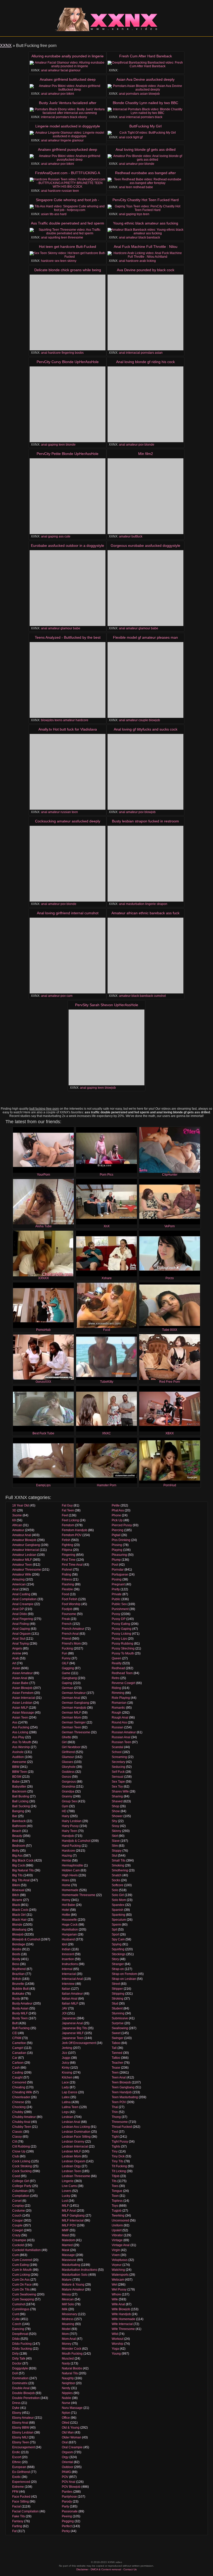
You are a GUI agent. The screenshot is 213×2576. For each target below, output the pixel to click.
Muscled (68, 2359)
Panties (67, 2492)
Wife (115, 2299)
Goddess (68, 1772)
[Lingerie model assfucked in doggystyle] (68, 134)
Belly (16, 1851)
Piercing (118, 1530)
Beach (17, 1831)
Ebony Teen (21, 2442)
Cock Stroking (22, 2166)
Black (16, 1905)
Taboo (116, 2043)
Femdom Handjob (75, 1530)
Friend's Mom (71, 1644)
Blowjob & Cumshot (26, 1939)
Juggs (66, 2058)
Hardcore (68, 1851)
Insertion (68, 1959)
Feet (65, 1515)
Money (67, 2344)
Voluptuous (120, 2260)
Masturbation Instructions (79, 2270)
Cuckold (18, 2245)
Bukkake (18, 1994)
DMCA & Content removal (106, 2569)
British (17, 1979)
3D (14, 1510)
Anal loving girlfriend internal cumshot (68, 913)
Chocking (19, 2107)
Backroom (19, 1791)
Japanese (69, 2018)
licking (151, 261)
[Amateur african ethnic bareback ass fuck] (145, 956)
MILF (65, 2206)
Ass (15, 1722)
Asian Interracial (24, 1698)
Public (116, 1599)
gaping (131, 214)
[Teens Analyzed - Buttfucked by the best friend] (68, 680)
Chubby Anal (21, 2122)
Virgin (116, 2250)
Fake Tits (19, 2516)
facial (64, 70)
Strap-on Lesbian (124, 1979)
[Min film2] (145, 496)
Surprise (118, 2023)
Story (115, 1959)
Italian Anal (70, 1999)
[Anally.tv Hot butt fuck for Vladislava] (68, 772)
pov (63, 94)
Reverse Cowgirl (124, 1683)
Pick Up (117, 1520)
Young (116, 2354)
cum (69, 996)
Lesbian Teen (71, 2171)
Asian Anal (20, 1678)
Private (117, 1594)
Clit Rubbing (21, 2146)
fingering (68, 353)
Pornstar (118, 1570)
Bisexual (18, 1890)
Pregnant (118, 1584)
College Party (22, 2186)
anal (44, 70)
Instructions (70, 1964)
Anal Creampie (23, 1604)
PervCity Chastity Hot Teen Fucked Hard (146, 200)
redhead (139, 187)
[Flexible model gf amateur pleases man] (145, 680)
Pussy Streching (123, 1648)
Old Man (68, 2432)
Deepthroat (20, 2334)
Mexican (68, 2299)
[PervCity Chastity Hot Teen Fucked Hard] (145, 208)
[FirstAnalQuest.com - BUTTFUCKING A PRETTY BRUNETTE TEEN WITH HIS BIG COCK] (68, 183)
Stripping (118, 1994)
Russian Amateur (124, 1732)
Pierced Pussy (122, 1525)
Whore (116, 2294)
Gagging (68, 1668)
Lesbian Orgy (71, 2166)
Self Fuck (118, 1772)
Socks (116, 1880)
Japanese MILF (73, 2033)
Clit (15, 2142)
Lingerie (68, 2181)
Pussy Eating (121, 1624)
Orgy (65, 2457)
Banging (18, 1811)
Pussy (116, 1614)
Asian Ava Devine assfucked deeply (145, 79)
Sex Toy (117, 1787)
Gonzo (66, 1777)
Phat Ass (118, 1510)
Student (117, 2008)
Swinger (118, 2038)
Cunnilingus (21, 2309)
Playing (117, 1550)
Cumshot (19, 2304)
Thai (115, 2107)
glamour (75, 70)
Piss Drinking (121, 1540)
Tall (114, 2048)
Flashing (68, 1584)
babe (149, 187)
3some (17, 1515)
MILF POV (69, 2225)
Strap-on (118, 1969)
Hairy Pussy (70, 1826)
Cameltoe (19, 2043)
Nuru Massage (72, 2408)
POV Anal (69, 2482)
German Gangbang (75, 1703)
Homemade (70, 1890)
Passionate (70, 2511)
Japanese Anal (72, 2023)
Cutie (16, 2319)
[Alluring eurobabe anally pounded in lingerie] (68, 64)
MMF (65, 2230)
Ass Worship (21, 1747)
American (19, 1584)
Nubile (66, 2398)
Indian (66, 1949)
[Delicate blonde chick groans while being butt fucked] (68, 312)
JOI (64, 2013)
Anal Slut (19, 1639)
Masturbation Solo (75, 2275)
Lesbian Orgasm (74, 2161)
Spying (117, 1944)
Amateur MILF (22, 1560)
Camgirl (18, 2048)
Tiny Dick (118, 2156)
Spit (114, 1930)
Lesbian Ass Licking (76, 2127)
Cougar (18, 2220)
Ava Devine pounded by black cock (146, 270)
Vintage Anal (121, 2245)
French (67, 1624)
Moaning (68, 2324)
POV (65, 2477)
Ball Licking (20, 1801)
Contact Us (130, 2569)
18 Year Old (21, 1505)
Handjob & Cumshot (76, 1841)
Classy (17, 2137)
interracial (48, 117)
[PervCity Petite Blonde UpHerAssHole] (68, 496)
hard (63, 214)
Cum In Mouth (22, 2270)
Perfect (67, 2526)
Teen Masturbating (125, 2097)
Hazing (67, 1856)
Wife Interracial (122, 2324)
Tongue (117, 2191)
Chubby (18, 2112)
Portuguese (120, 1575)
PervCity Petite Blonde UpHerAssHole (68, 454)
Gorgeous (69, 1782)
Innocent (68, 1954)
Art (14, 1663)
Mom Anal (69, 2339)
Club (16, 2156)
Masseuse (69, 2260)
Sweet (116, 2033)
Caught (17, 2077)
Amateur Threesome (27, 1570)
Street (116, 1984)
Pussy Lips (119, 1639)
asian (144, 94)
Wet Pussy (119, 2289)
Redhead (118, 1668)
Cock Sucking (22, 2171)
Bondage (19, 1944)
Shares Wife (120, 1791)
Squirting (118, 1949)
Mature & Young (73, 2285)
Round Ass (119, 1722)
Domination (20, 2378)
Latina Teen (70, 2107)
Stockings (119, 1954)
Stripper (117, 1989)
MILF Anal (69, 2211)
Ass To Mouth (22, 1742)
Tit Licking (119, 2171)
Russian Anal (121, 1737)
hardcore (54, 191)
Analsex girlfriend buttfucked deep (68, 79)
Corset (17, 2201)
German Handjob (74, 1708)
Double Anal (21, 2388)
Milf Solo (68, 2304)
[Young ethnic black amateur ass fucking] (145, 231)
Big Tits (17, 1875)
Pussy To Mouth (123, 1653)
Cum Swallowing (24, 2294)
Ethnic (17, 2462)
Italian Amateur (72, 1994)
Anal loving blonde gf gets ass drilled (146, 149)
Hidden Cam (71, 1870)
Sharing (117, 1796)
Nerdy (66, 2388)
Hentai (66, 1861)
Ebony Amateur (23, 2418)
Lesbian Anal (71, 2122)
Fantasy (18, 2521)
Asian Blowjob (22, 1688)
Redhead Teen (122, 1673)
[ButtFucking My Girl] (145, 133)
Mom (65, 2334)
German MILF (71, 1713)
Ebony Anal (20, 2423)
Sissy (115, 1826)
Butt (15, 2023)
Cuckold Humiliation (26, 2250)
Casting (18, 2073)
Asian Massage (23, 1713)
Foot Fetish (70, 1599)
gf (141, 137)
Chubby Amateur (24, 2117)
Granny (67, 1796)
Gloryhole (69, 1767)
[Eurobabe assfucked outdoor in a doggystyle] (68, 588)
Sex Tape (118, 1782)
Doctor (17, 2363)
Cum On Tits (21, 2289)
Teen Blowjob (121, 2082)
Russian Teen (121, 1742)
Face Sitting (21, 2502)
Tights (116, 2146)
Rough (117, 1713)
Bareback (19, 1821)
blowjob (154, 94)
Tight (115, 2137)
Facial (16, 2506)
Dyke (16, 2408)
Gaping (67, 1683)
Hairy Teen (69, 1831)
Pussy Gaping (122, 1629)
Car (15, 2058)
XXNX (6, 46)
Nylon (66, 2413)
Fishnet (67, 1570)
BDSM (17, 1777)
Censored (19, 2082)
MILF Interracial (73, 2220)
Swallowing (120, 2028)
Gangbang (69, 1678)
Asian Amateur (22, 1673)
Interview (68, 1984)
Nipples (67, 2393)
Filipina (67, 1550)
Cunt (16, 2314)
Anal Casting (21, 1594)
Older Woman (72, 2437)
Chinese (18, 2102)
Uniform (117, 2225)
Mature (67, 2280)
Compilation (21, 2196)
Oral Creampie (72, 2447)
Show (116, 1811)
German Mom (71, 1718)
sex (57, 261)
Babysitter (19, 1787)
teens (58, 720)
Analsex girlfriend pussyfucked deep (68, 149)
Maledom (68, 2240)
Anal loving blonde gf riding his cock (145, 362)
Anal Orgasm (21, 1634)
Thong (116, 2117)
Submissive (120, 2018)
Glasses (68, 1762)
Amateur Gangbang (26, 1545)
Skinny (117, 1831)
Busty (16, 1999)
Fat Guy (67, 1505)
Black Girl (19, 1915)
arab (143, 261)
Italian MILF (70, 2003)
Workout (118, 2339)
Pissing (117, 1545)
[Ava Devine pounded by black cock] (145, 312)
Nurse (66, 2403)
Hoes (66, 1880)
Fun (65, 1653)
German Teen (71, 1727)
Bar (15, 1816)
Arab (16, 1658)
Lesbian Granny (73, 2142)
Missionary (69, 2314)
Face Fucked (21, 2497)
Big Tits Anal (21, 1880)
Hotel (66, 1910)
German (68, 1688)
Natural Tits (70, 2373)
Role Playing (121, 1698)
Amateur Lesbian (24, 1555)
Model (66, 2329)
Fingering (69, 1555)
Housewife (69, 1920)
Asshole (18, 1752)
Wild (115, 2334)
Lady (65, 2087)
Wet (114, 2285)
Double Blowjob (24, 2393)
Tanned (117, 2053)
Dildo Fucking (22, 2344)
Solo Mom (119, 1900)
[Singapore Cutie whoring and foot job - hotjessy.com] (68, 208)
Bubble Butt (20, 1989)
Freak (66, 1619)
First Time (69, 1560)
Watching (118, 2270)
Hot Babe (68, 1905)
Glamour (68, 1757)
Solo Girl (118, 1895)
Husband (68, 1939)
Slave (116, 1841)
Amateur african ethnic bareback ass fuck (145, 913)
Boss (16, 1964)
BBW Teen (20, 1772)
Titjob (116, 2176)
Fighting (68, 1545)
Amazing (18, 1579)
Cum (16, 2255)
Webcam (118, 2280)
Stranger (118, 1964)
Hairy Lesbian (72, 1821)
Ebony (17, 2413)
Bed (15, 1841)
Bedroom (19, 1846)
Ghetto (66, 1737)
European (19, 2467)
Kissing (67, 2073)
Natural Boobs (72, 2368)
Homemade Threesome (79, 1895)
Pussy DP (119, 1619)
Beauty (17, 1836)
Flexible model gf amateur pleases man (145, 637)
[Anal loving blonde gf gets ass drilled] (145, 158)
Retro (116, 1678)
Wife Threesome (123, 2329)
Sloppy (117, 1851)
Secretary (118, 1762)
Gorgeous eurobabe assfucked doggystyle (145, 546)
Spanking (118, 1915)
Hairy (66, 1816)
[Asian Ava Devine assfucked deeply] (145, 88)
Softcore (118, 1885)
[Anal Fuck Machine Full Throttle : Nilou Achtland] (145, 255)
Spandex (118, 1905)
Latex (66, 2097)
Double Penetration (26, 2398)
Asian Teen (20, 1718)
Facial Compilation (25, 2511)
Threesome (120, 2122)
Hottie (66, 1915)
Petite (116, 1505)
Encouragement (24, 2447)
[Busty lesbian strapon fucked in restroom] (145, 864)
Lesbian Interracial (75, 2146)
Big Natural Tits (23, 1870)
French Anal (70, 1634)
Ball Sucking (21, 1806)
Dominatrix (20, 2383)
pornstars (133, 94)
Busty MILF (20, 2013)
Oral (65, 2442)
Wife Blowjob (121, 2309)
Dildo (16, 2339)
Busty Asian (20, 2008)
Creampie (19, 2240)
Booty (16, 1959)
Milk (65, 2309)
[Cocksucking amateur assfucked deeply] (68, 864)
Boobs (17, 1949)
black (74, 117)
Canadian (19, 2053)
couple (143, 720)
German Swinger (74, 1722)
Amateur (18, 1530)
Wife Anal (118, 2304)
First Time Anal (72, 1565)
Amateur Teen (22, 1565)
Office (66, 2418)
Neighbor (68, 2383)
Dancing (18, 2329)
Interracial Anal (72, 1979)
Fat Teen (68, 1510)
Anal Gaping (21, 1629)
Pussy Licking (121, 1634)
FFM (15, 2492)
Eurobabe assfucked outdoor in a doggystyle (68, 546)
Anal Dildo (20, 1614)
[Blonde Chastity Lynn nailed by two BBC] (145, 111)
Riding (116, 1688)
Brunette (18, 1984)
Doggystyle (20, 2368)
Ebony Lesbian (23, 2432)
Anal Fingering (23, 1619)
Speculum (119, 1920)
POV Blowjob (71, 2487)
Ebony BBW (21, 2428)
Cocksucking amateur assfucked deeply (68, 821)
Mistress (68, 2319)
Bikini (16, 1885)
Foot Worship (71, 1604)
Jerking (67, 2048)
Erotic (16, 2452)
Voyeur (117, 2265)
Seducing (118, 1767)
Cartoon (18, 2063)
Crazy (16, 2235)
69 (14, 1520)
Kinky (66, 2068)
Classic (17, 2132)
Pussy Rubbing (122, 1644)
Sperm (116, 1925)
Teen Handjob (122, 2092)
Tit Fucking (119, 2166)
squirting (54, 237)
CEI (15, 2033)
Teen (115, 2073)
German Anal (71, 1698)
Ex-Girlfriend (21, 2472)
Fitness (67, 1579)
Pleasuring (119, 1555)
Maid (65, 2235)
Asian (16, 1668)
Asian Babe (20, 1683)
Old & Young (71, 2428)
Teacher (117, 2063)
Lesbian (68, 2117)
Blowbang (19, 1930)
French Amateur (73, 1629)
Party (65, 2506)
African (17, 1525)
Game (66, 1673)
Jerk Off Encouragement (79, 2043)
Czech (17, 2324)
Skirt (115, 1836)
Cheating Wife (22, 2092)
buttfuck (137, 536)
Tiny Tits (118, 2161)
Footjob (67, 1609)
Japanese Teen (73, 2038)
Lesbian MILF (71, 2151)
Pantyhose (69, 2497)
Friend (66, 1639)
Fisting (66, 1575)
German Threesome (76, 1732)
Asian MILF (20, 1708)
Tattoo (116, 2058)
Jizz (65, 2053)
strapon (162, 904)
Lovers (67, 2191)
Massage (68, 2255)
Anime (17, 1653)
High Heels (70, 1875)
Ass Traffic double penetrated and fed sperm (68, 223)
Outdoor (68, 2467)
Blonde (17, 1925)
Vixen (116, 2255)
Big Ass (17, 1856)
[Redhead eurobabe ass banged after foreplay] (145, 181)
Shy (114, 1821)
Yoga (115, 2349)
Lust (65, 2201)
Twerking (118, 2216)
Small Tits (119, 1861)
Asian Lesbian (22, 1703)
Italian (66, 1989)
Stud (115, 2003)
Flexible (67, 1589)
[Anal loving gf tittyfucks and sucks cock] (145, 772)
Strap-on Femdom (124, 1974)
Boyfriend (19, 1969)
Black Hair (19, 1920)
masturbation (135, 904)
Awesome (19, 1762)
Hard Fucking (71, 1846)
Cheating (19, 2087)
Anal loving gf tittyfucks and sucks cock (146, 729)
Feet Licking (70, 1520)
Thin (115, 2112)
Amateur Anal (22, 1535)
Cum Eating (21, 2265)
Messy (66, 2294)
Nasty (66, 2363)
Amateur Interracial (26, 1550)
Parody (67, 2502)
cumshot (160, 996)
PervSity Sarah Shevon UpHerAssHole (107, 1005)
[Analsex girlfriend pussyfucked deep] (68, 158)
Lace (65, 2082)
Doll (15, 2373)
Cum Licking (21, 2275)
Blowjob (18, 1934)
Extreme (18, 2487)
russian (67, 191)
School (117, 1752)
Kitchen (67, 2077)
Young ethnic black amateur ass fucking (146, 223)
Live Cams (69, 2186)
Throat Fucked (122, 2127)
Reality (117, 1663)
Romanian (119, 1703)
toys (139, 214)
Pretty (116, 1589)
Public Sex (119, 1604)
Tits (114, 2181)
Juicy (65, 2063)
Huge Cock (70, 1925)
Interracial (69, 1974)
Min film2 (146, 454)
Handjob (68, 1836)
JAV (65, 2008)
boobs (79, 353)
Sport (115, 1934)
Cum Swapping (23, 2299)
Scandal (118, 1747)
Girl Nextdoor (71, 1747)
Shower (117, 1816)
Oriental (67, 2462)
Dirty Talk (19, 2359)
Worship (118, 2344)
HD (64, 1811)
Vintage (117, 2240)
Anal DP (18, 1609)
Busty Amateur (22, 2003)
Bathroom (19, 1826)
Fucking (67, 1648)
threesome (76, 237)
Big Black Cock (23, 1861)
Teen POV (119, 2102)
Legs (65, 2112)
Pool (115, 1565)
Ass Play (18, 1737)
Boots (16, 1954)
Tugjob (117, 2211)
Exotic (16, 2477)
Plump (116, 1560)
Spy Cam (118, 1939)
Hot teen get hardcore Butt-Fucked (68, 247)
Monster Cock (72, 2349)
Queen (117, 1658)
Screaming (119, 1757)
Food (65, 1594)
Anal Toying (21, 1644)
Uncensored (120, 2220)
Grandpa (68, 1791)
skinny (72, 261)
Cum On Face (22, 2285)
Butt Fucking (21, 2028)
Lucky (66, 2196)
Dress (16, 2403)
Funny (66, 1658)
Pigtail (116, 1535)
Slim (115, 1846)
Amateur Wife (22, 1575)
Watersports (120, 2275)
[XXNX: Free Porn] (106, 19)
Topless (117, 2201)
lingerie (66, 140)
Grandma (68, 1787)
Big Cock (19, 1865)
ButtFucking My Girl (145, 126)
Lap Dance (70, 2092)
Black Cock (20, 1910)
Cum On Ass (21, 2280)
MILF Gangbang (73, 2216)
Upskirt (117, 2230)
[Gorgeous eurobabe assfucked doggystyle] (145, 588)
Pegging (68, 2521)
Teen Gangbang (123, 2087)
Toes (115, 2186)
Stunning (118, 2013)
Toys (115, 2206)
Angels (17, 1648)
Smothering (120, 1870)
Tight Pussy (120, 2142)
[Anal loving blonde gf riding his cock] (145, 404)
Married (67, 2245)
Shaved (117, 1801)
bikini (70, 94)
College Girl (21, 2181)
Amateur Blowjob (24, 1540)
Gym (65, 1806)
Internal (67, 1969)
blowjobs (47, 720)
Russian (118, 1727)
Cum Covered (22, 2260)
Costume (19, 2211)
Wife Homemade (124, 2319)
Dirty (15, 2354)
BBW (16, 1767)
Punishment (120, 1609)
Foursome (69, 1614)
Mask (66, 2250)
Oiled (66, 2423)
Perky (66, 2531)
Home (66, 1885)
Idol (64, 1944)
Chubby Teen (22, 2127)
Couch (17, 2216)
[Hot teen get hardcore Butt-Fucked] (68, 255)
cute (67, 536)
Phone (116, 1515)
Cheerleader (21, 2097)
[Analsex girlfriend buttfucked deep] (68, 88)
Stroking (118, 1999)
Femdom (68, 1525)
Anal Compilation (24, 1599)
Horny (66, 1900)
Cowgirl (18, 2230)
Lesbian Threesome (76, 2176)
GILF (65, 1663)
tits (52, 214)
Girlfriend (68, 1752)
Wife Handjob (121, 2314)
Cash (16, 2068)
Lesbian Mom (71, 2156)
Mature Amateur (73, 2289)
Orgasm (67, 2452)
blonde (149, 164)
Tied (115, 2132)
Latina (66, 2102)
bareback (153, 237)
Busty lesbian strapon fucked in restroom (145, 821)
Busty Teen (20, 2018)
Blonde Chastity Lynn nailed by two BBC (145, 103)
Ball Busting (21, 1796)
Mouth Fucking (72, 2354)
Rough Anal (120, 1718)
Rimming (118, 1693)
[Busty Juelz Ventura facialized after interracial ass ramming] (68, 111)
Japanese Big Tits (74, 2028)
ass (57, 214)
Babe (16, 1782)
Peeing (67, 2516)
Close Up (19, 2151)
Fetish (66, 1540)
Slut (114, 1856)
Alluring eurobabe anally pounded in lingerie (68, 56)
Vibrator (117, 2235)
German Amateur (74, 1693)
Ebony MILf (20, 2437)
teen (76, 191)
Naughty (68, 2378)
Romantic (118, 1708)
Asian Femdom (23, 1693)
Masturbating (71, 2265)
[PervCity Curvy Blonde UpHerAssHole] (68, 404)
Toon (115, 2196)
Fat (14, 2531)
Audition (18, 1757)
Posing (117, 1579)
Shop (115, 1806)
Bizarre (17, 1900)
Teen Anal (119, 2077)
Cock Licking (21, 2161)
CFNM (17, 2038)
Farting (17, 2526)
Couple (17, 2225)
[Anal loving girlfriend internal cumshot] (68, 956)
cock (129, 137)
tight (136, 137)
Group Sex (69, 1801)
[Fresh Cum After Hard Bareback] (145, 64)
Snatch (117, 1875)
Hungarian (69, 1934)
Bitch (16, 1895)
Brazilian (18, 1974)
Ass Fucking (21, 1727)
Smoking (118, 1865)
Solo (115, 1890)
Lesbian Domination (76, 2132)
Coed (16, 2176)
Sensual (118, 1777)
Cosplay (18, 2206)
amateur (54, 70)
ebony (83, 117)
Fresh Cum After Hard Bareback (146, 56)
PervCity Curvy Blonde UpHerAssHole (68, 362)
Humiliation (70, 1930)
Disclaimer (82, 2569)
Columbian (20, 2191)
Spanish (118, 1910)
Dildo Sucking (22, 2349)
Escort (17, 2457)
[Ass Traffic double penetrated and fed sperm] (68, 231)
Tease (116, 2068)
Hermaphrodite (72, 1865)
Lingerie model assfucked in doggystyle (68, 126)
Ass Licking (20, 1732)
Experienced (21, 2482)
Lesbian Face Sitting (76, 2137)
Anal (15, 1589)
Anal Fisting (21, 1624)
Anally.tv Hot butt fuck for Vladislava (68, 729)
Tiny (115, 2151)
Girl (64, 1742)
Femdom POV (72, 1535)
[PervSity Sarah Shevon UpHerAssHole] (106, 1047)
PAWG (66, 2472)
